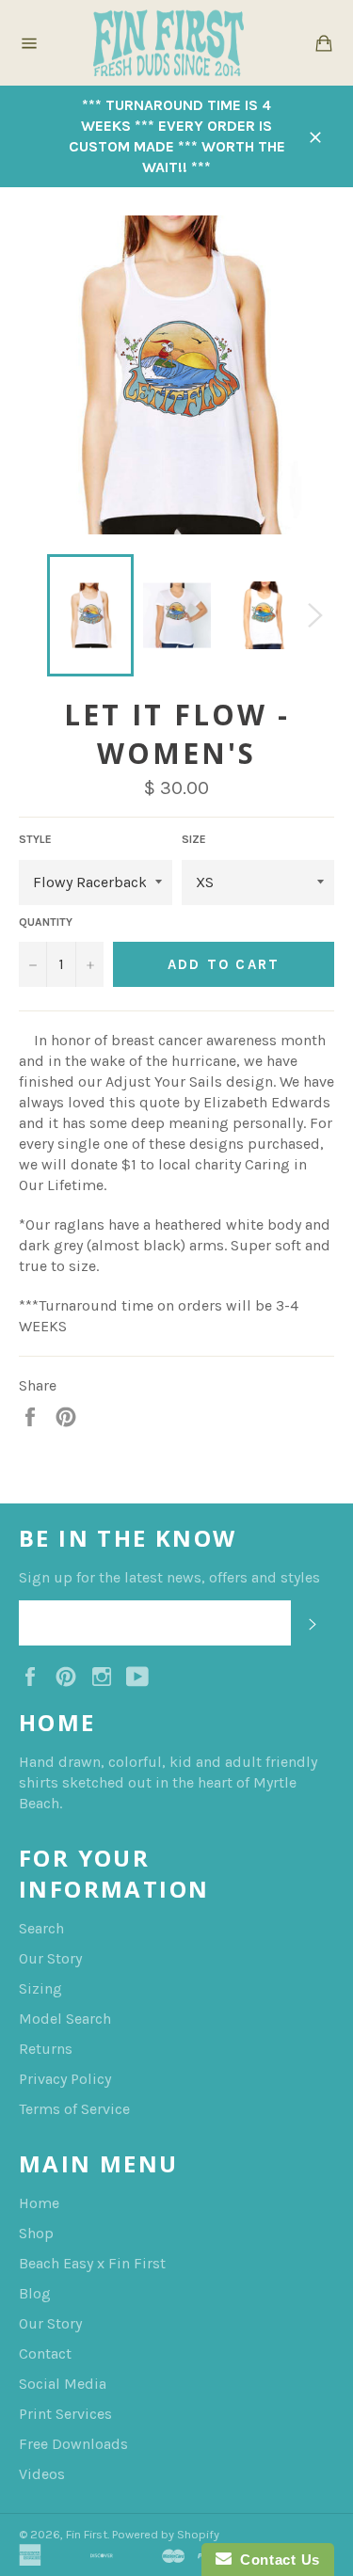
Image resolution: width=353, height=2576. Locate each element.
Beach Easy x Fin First (92, 2263)
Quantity (46, 922)
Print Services (65, 2414)
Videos (42, 2474)
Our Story (50, 1958)
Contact (45, 2353)
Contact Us (276, 2560)
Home (39, 2203)
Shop (36, 2233)
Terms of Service (74, 2109)
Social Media (63, 2384)
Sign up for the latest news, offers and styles (169, 1577)
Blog (35, 2293)
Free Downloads (73, 2444)
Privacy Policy (65, 2079)
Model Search (65, 2019)
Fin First (87, 2534)
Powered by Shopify (166, 2534)
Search (41, 1928)
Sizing (40, 1988)
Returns (46, 2049)
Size (194, 839)
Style (35, 839)
